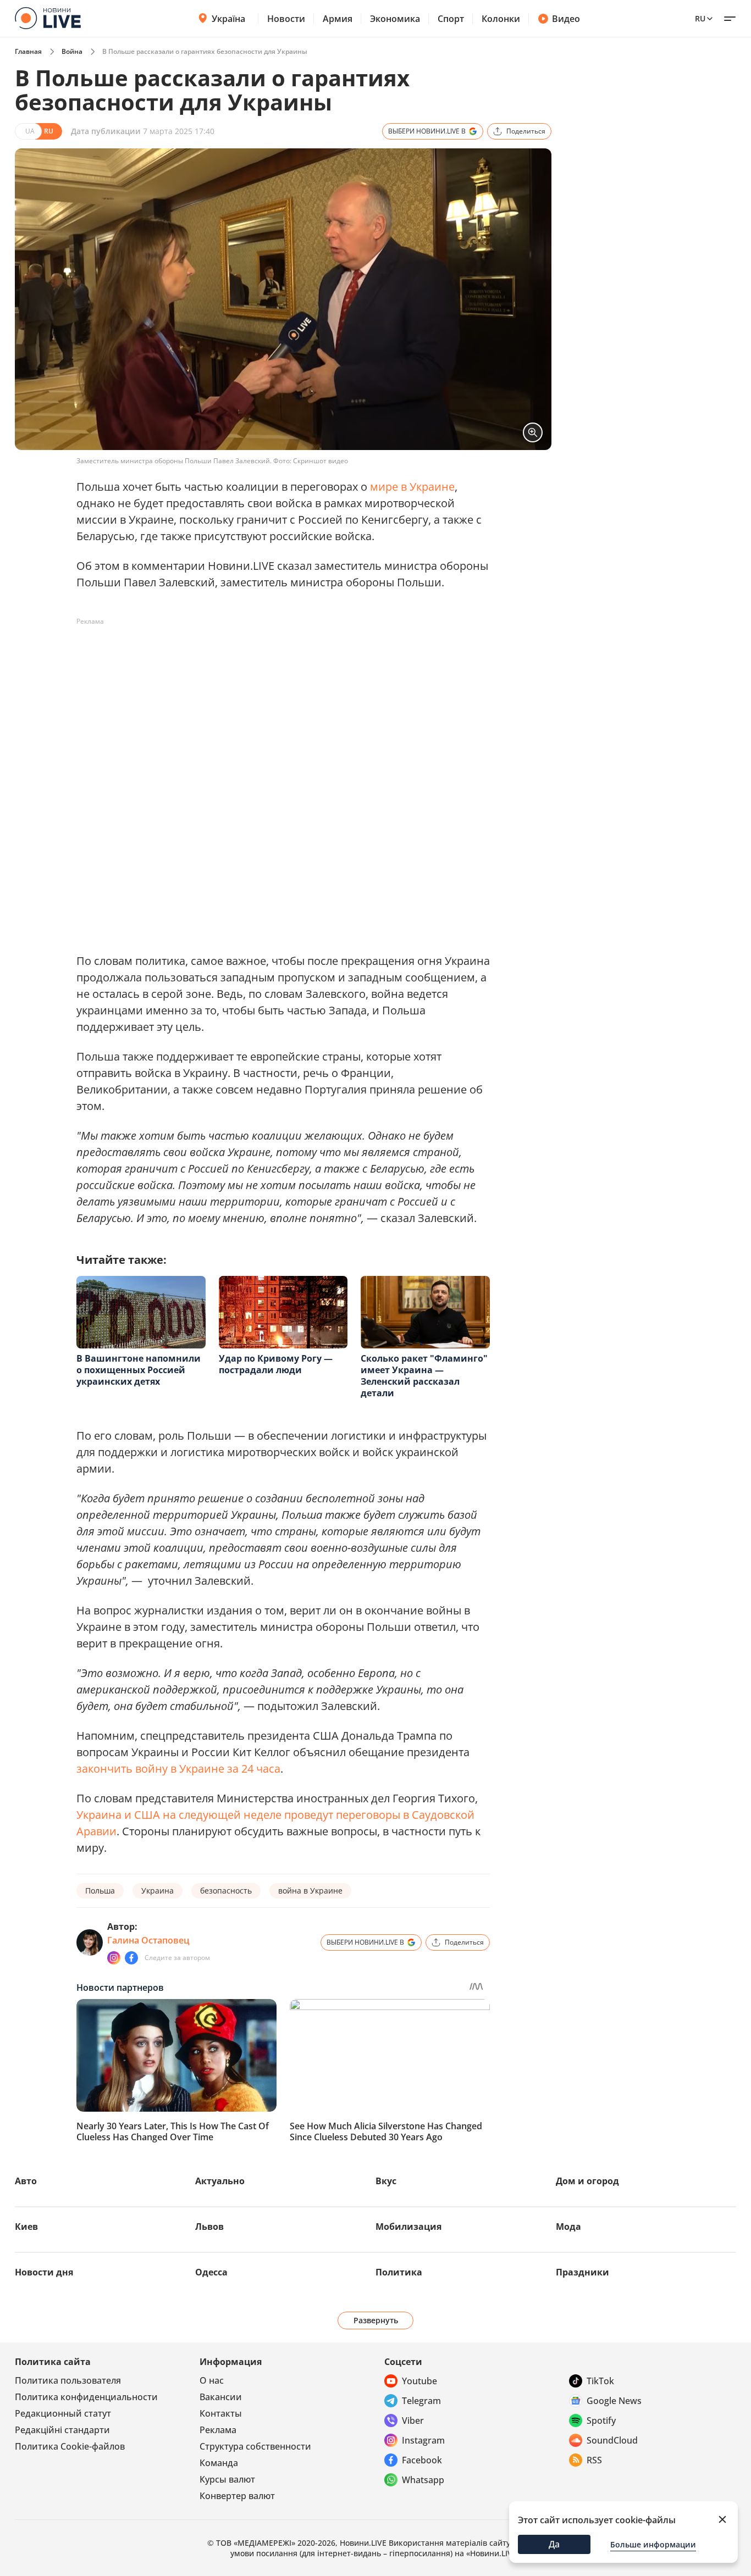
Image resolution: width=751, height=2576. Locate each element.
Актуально (220, 2181)
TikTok (600, 2381)
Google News (614, 2401)
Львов (209, 2227)
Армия (338, 19)
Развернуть (376, 2320)
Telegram (421, 2401)
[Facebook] (131, 1958)
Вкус (386, 2181)
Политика (399, 2272)
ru (700, 18)
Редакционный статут (63, 2413)
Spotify (601, 2420)
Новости (286, 19)
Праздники (582, 2272)
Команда (219, 2463)
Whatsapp (423, 2480)
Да (554, 2544)
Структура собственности (255, 2446)
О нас (212, 2380)
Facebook (422, 2460)
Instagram (423, 2440)
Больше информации (653, 2544)
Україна (228, 19)
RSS (594, 2460)
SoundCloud (612, 2440)
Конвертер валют (237, 2496)
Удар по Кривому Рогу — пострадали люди (276, 1364)
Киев (26, 2227)
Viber (413, 2420)
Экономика (395, 19)
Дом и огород (587, 2181)
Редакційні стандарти (62, 2430)
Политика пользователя (68, 2380)
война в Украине (310, 1891)
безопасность (226, 1891)
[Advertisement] (277, 655)
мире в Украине (412, 487)
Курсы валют (227, 2479)
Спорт (451, 19)
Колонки (501, 19)
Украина (158, 1891)
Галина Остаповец (148, 1940)
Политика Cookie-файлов (70, 2446)
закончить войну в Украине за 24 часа (178, 1769)
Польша (100, 1891)
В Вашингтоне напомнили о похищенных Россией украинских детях (139, 1370)
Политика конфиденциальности (86, 2397)
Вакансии (221, 2397)
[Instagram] (114, 1958)
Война (72, 51)
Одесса (211, 2272)
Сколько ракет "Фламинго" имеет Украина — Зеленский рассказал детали (424, 1376)
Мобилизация (408, 2227)
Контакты (221, 2413)
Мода (568, 2227)
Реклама (218, 2430)
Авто (26, 2181)
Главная (28, 51)
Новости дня (44, 2272)
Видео (566, 19)
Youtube (419, 2381)
